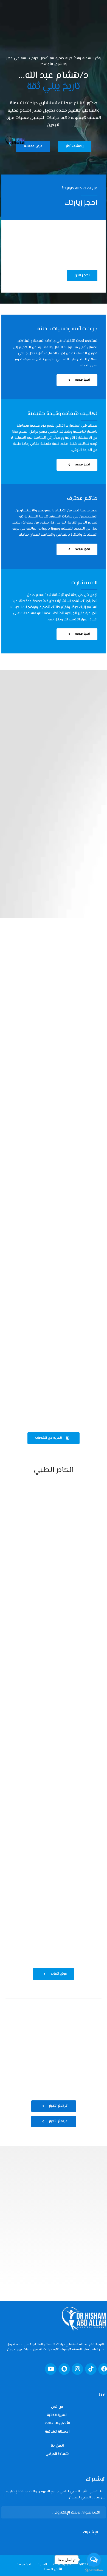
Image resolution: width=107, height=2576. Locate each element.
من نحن (57, 2407)
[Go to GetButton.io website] (94, 2570)
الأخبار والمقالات (57, 2424)
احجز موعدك (23, 2565)
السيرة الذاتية (57, 2415)
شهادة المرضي (57, 2454)
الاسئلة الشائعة (57, 2432)
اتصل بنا (57, 2446)
